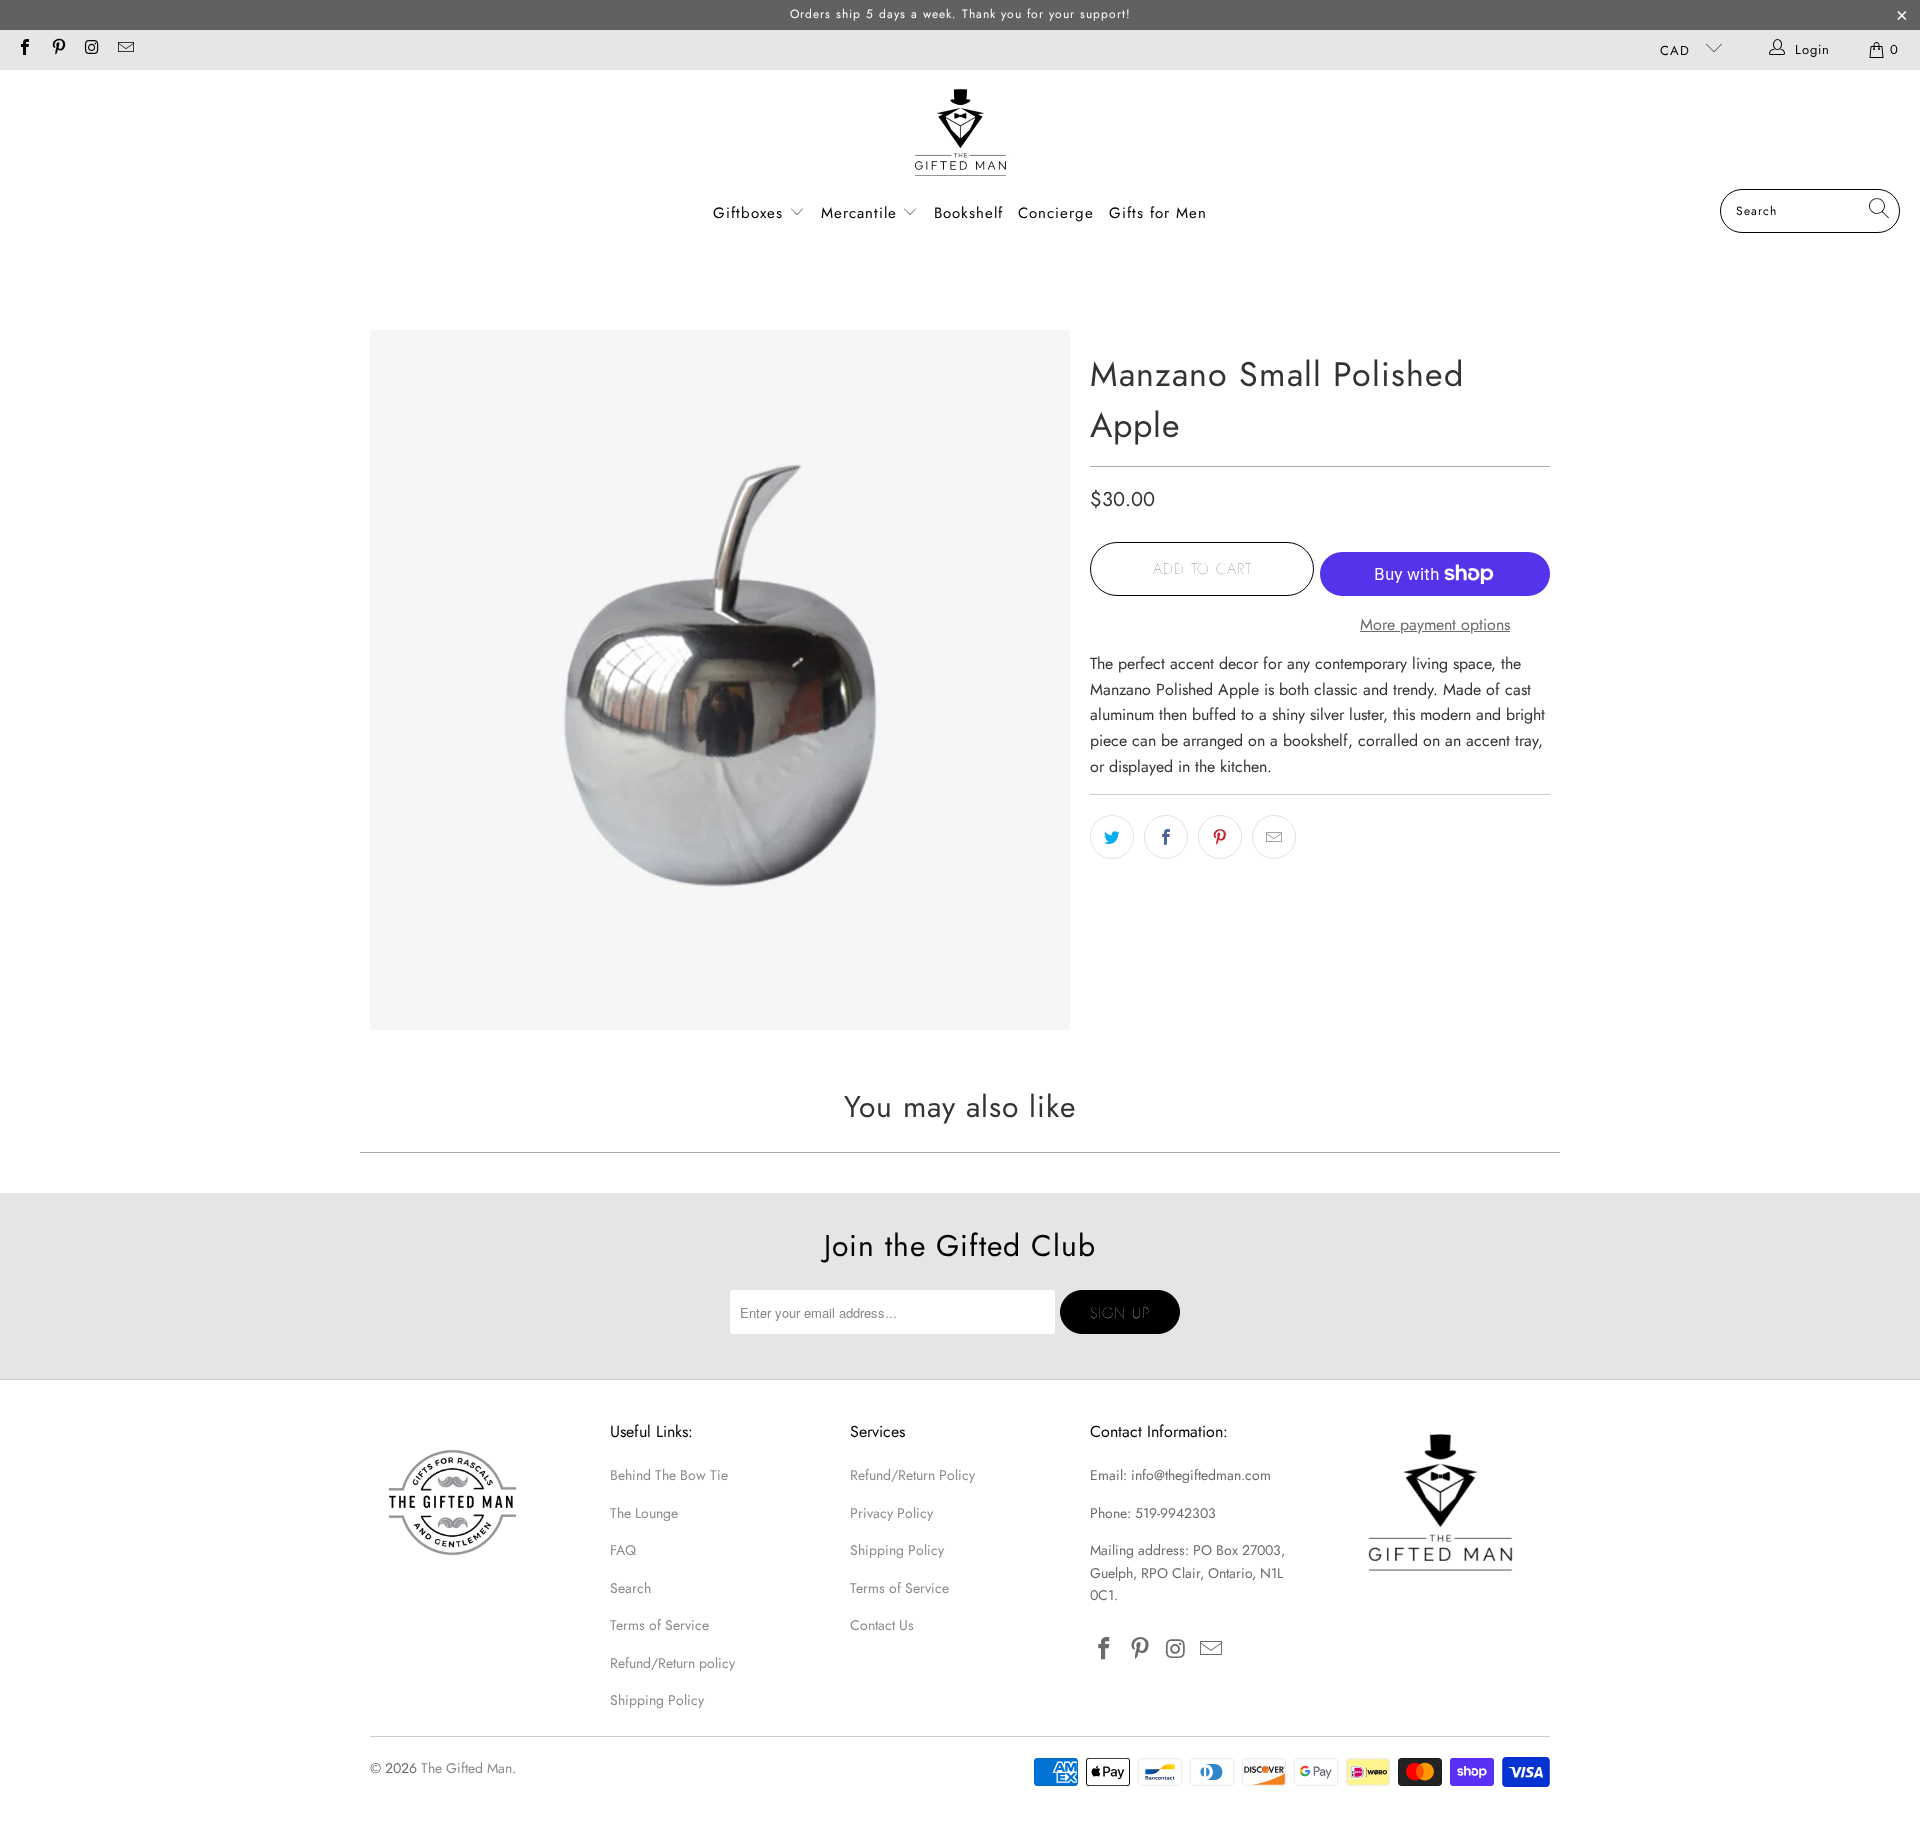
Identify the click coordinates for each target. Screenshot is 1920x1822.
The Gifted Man (466, 1768)
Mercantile (862, 213)
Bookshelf (968, 213)
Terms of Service (659, 1625)
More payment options (1435, 624)
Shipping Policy (657, 1700)
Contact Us (882, 1625)
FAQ (623, 1550)
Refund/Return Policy (912, 1475)
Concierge (1056, 213)
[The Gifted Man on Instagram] (91, 49)
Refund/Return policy (672, 1663)
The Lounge (644, 1513)
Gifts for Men (1158, 213)
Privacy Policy (891, 1513)
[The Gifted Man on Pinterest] (57, 49)
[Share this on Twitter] (1112, 837)
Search (630, 1588)
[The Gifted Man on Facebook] (24, 49)
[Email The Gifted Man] (124, 49)
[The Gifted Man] (960, 134)
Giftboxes (748, 213)
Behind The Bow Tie (669, 1475)
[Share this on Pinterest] (1220, 837)
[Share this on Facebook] (1166, 837)
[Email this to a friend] (1274, 837)
